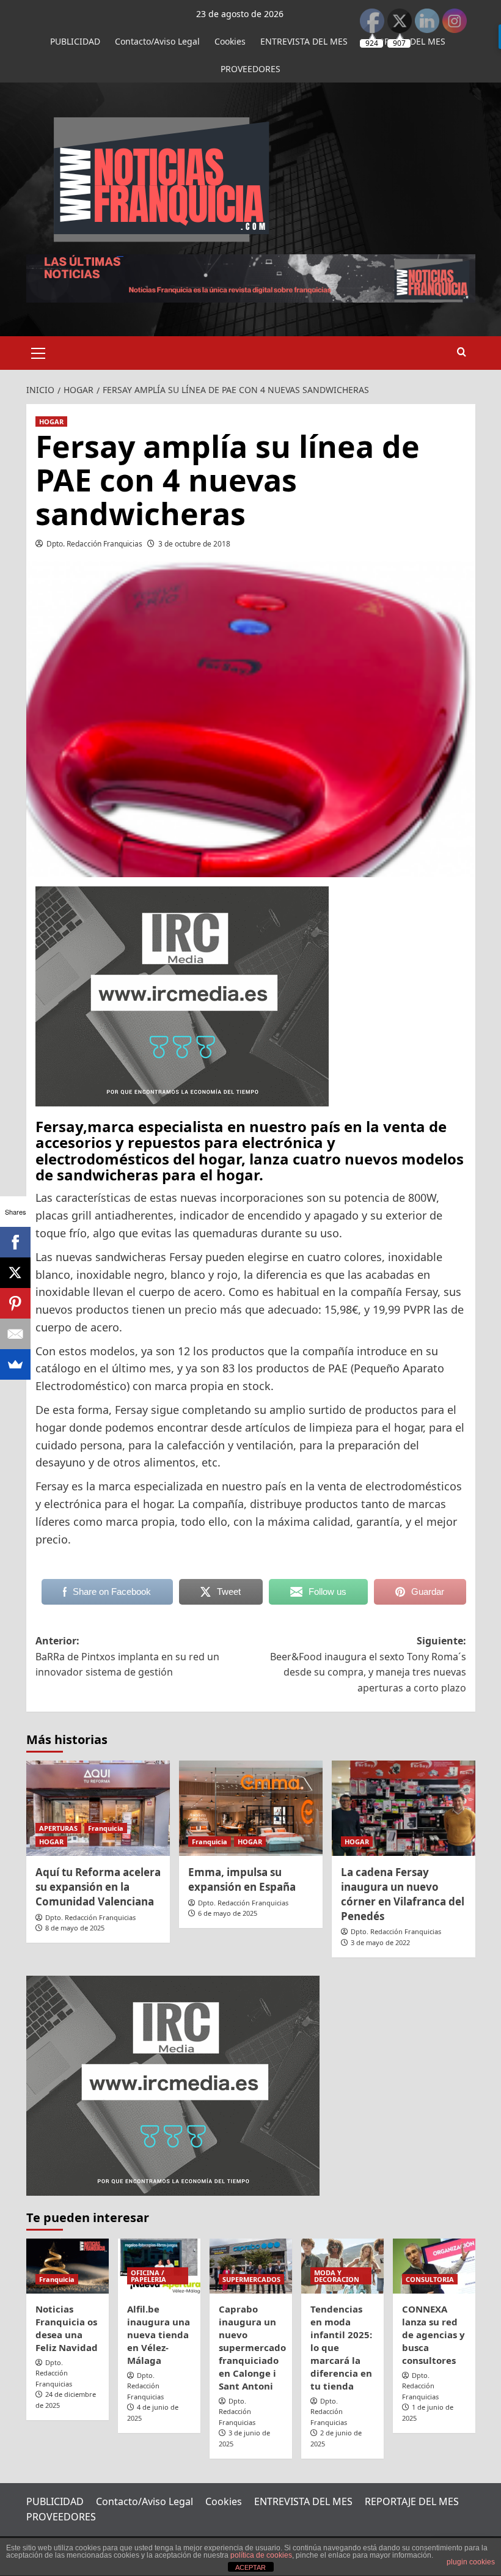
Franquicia (106, 1828)
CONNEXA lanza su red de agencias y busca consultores (433, 2335)
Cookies (230, 41)
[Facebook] (15, 1242)
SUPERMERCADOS (251, 2279)
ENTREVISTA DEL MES (304, 41)
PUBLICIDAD (75, 41)
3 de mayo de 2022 (380, 1942)
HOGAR (51, 421)
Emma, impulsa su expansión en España (242, 1879)
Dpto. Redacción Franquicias (94, 544)
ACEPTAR (250, 2567)
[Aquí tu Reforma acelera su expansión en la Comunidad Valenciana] (98, 1809)
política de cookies (261, 2555)
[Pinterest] (15, 1303)
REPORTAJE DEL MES (412, 2501)
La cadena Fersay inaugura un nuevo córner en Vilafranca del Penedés (403, 1894)
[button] (38, 351)
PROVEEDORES (250, 69)
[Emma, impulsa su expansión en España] (251, 1809)
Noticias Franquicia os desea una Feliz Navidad (67, 2328)
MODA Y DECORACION (337, 2276)
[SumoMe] (15, 1364)
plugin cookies (471, 2562)
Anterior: (127, 1656)
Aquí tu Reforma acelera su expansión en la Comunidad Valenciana (98, 1887)
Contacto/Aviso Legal (157, 41)
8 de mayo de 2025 (75, 1928)
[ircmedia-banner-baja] (182, 995)
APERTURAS (58, 1828)
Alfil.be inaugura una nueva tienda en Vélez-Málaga (159, 2335)
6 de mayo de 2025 (228, 1913)
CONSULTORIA (430, 2279)
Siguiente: (368, 1664)
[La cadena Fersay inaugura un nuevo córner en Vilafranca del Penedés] (404, 1809)
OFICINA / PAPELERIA (148, 2276)
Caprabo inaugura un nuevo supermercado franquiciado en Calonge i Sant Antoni (252, 2347)
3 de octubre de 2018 (194, 544)
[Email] (15, 1334)
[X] (15, 1273)
